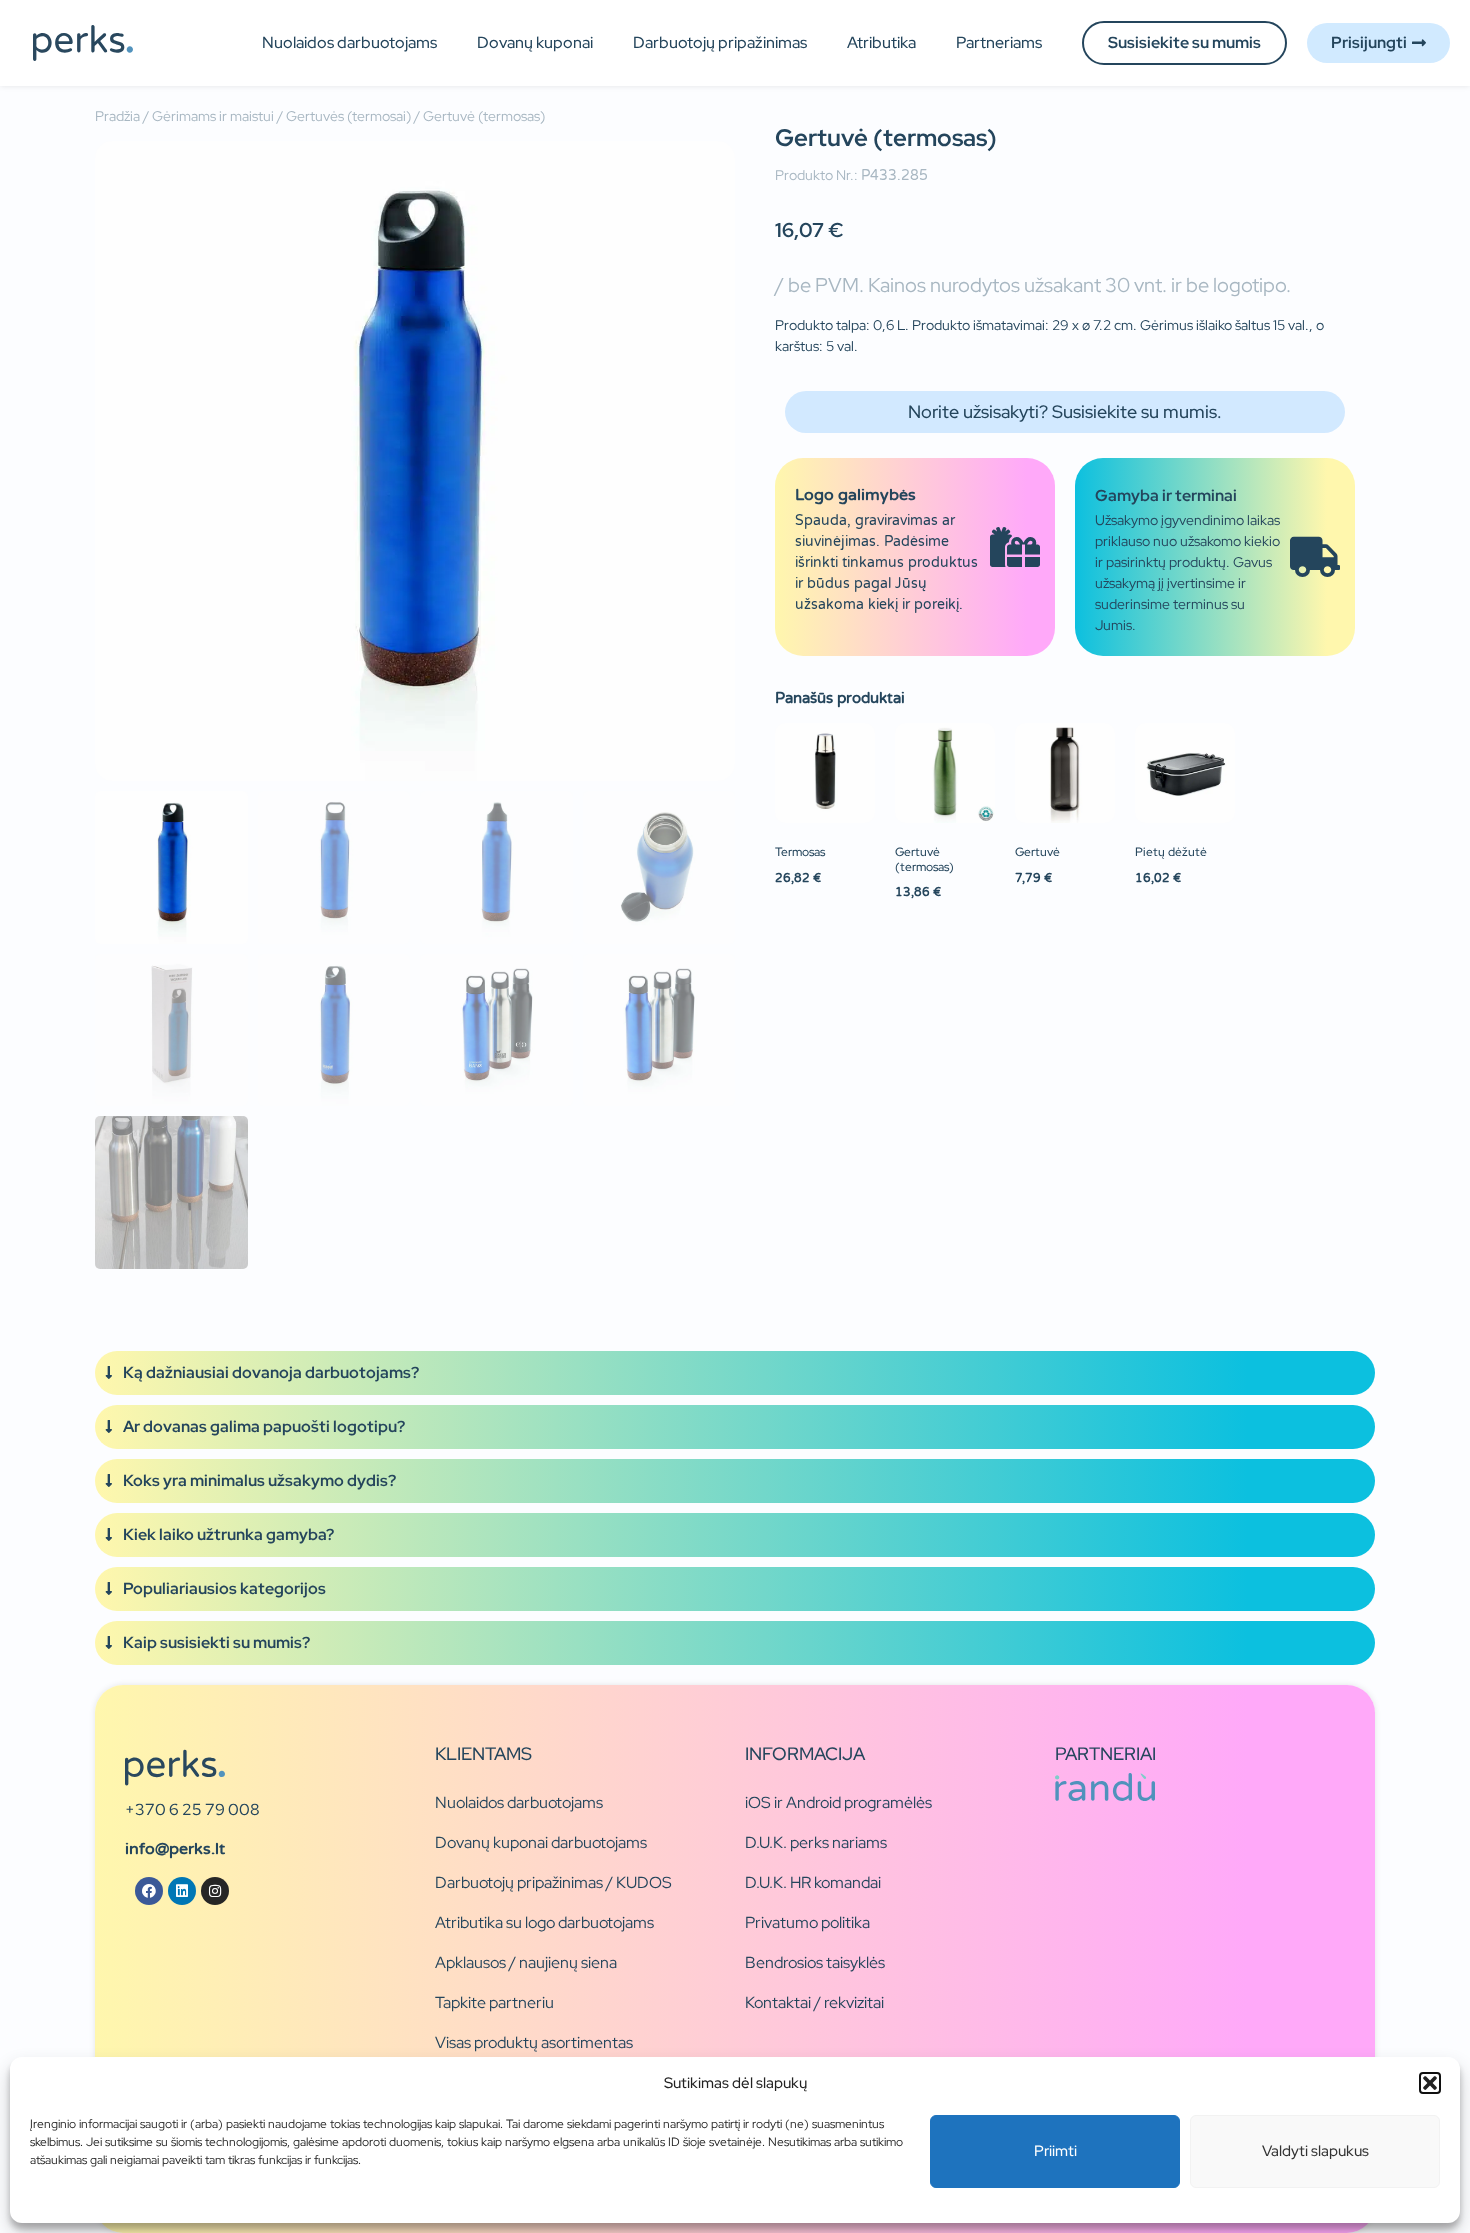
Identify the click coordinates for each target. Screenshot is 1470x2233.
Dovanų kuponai (535, 42)
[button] (1430, 2083)
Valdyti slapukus (1315, 2151)
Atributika (881, 42)
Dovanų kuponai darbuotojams (541, 1842)
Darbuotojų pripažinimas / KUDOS (553, 1882)
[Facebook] (149, 1891)
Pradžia (117, 116)
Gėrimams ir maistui (213, 116)
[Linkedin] (182, 1891)
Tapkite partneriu (494, 2002)
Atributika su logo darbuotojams (544, 1922)
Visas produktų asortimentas (534, 2042)
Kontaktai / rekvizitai (814, 2002)
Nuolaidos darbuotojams (349, 42)
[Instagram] (215, 1891)
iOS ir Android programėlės (838, 1802)
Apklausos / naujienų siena (526, 1962)
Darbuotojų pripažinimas (720, 42)
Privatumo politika (807, 1922)
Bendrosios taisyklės (815, 1962)
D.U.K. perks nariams (816, 1842)
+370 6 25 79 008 (192, 1809)
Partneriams (999, 42)
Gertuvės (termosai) (348, 116)
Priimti (1055, 2151)
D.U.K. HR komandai (813, 1882)
